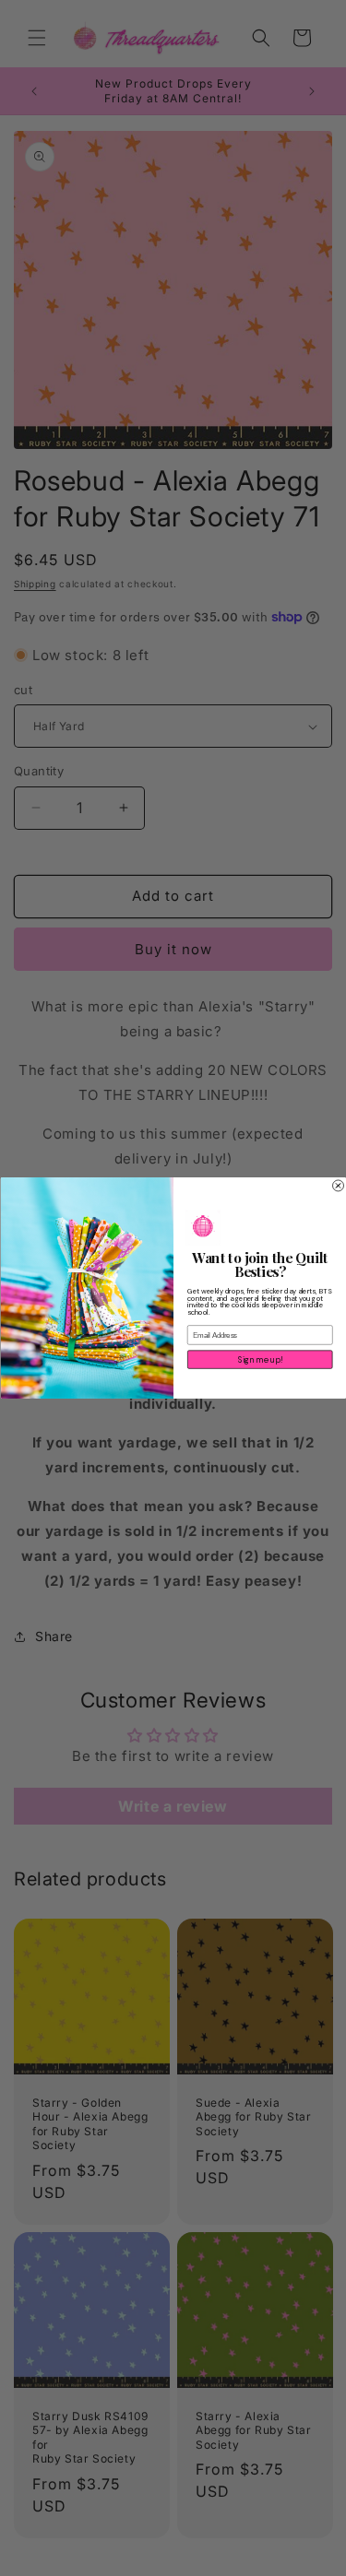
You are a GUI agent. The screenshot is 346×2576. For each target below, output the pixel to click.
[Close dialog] (338, 1186)
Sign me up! (259, 1360)
